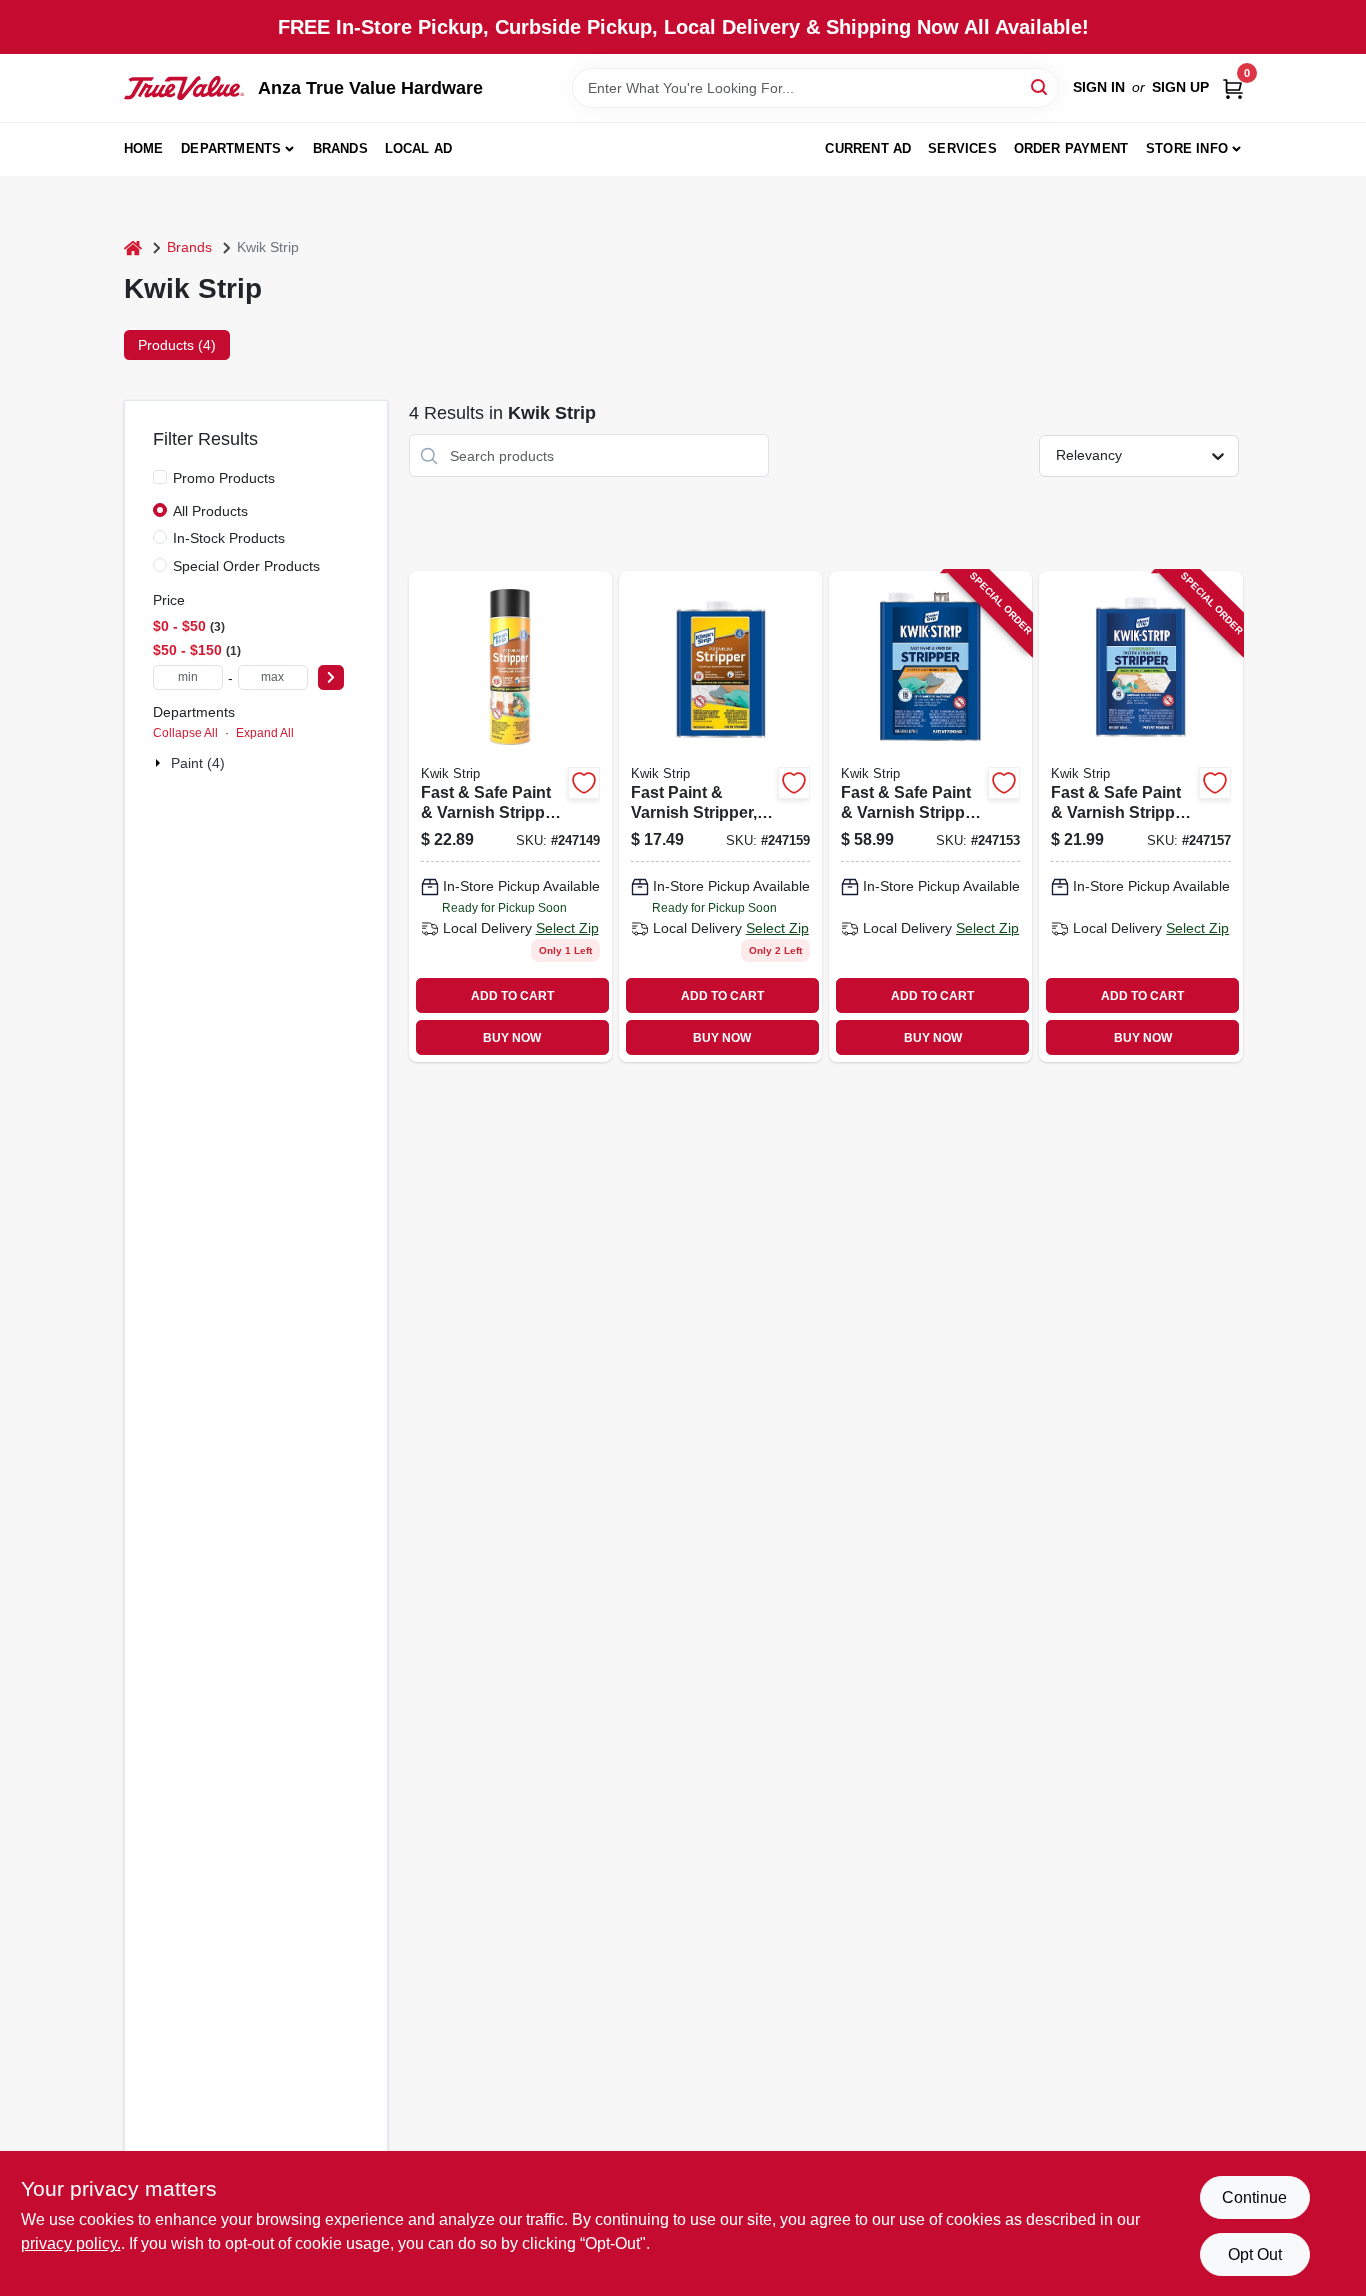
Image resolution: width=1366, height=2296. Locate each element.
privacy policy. (71, 2243)
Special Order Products (246, 566)
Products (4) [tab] (177, 345)
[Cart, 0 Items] (1233, 87)
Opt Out (1255, 2254)
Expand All (265, 733)
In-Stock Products (229, 538)
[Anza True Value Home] (184, 88)
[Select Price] (331, 677)
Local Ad (419, 148)
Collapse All (185, 733)
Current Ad (868, 148)
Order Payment (1071, 148)
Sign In (1099, 87)
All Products (210, 511)
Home (144, 148)
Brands (340, 148)
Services (962, 148)
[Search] (1040, 86)
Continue (1254, 2197)
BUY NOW (512, 1038)
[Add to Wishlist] (584, 783)
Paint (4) (198, 763)
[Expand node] (160, 763)
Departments (231, 148)
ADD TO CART (512, 996)
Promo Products (224, 478)
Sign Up (1180, 87)
